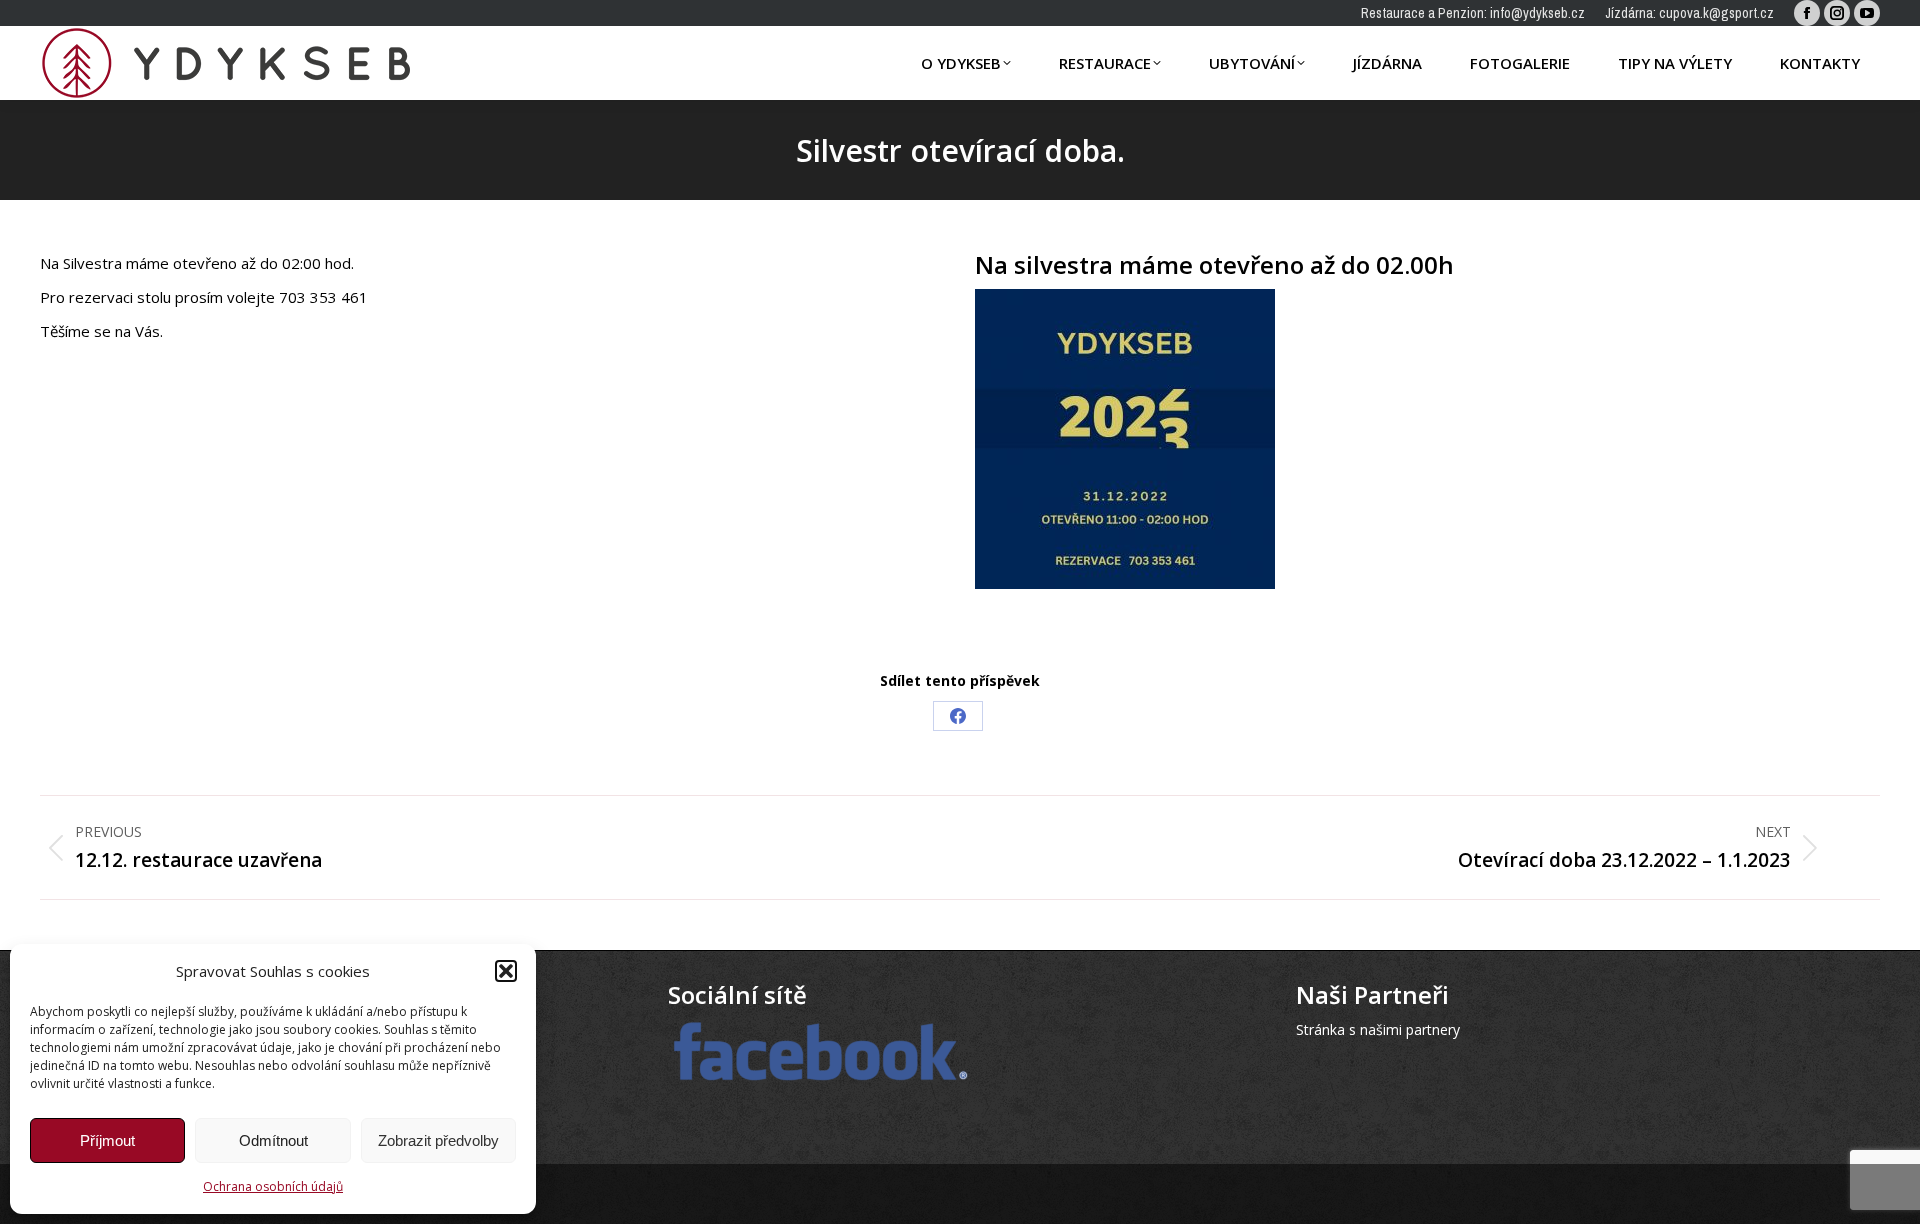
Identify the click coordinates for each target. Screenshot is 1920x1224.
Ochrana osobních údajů (273, 1186)
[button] (506, 971)
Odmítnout (273, 1140)
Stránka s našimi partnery (1378, 1029)
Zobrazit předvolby (438, 1140)
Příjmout (107, 1140)
